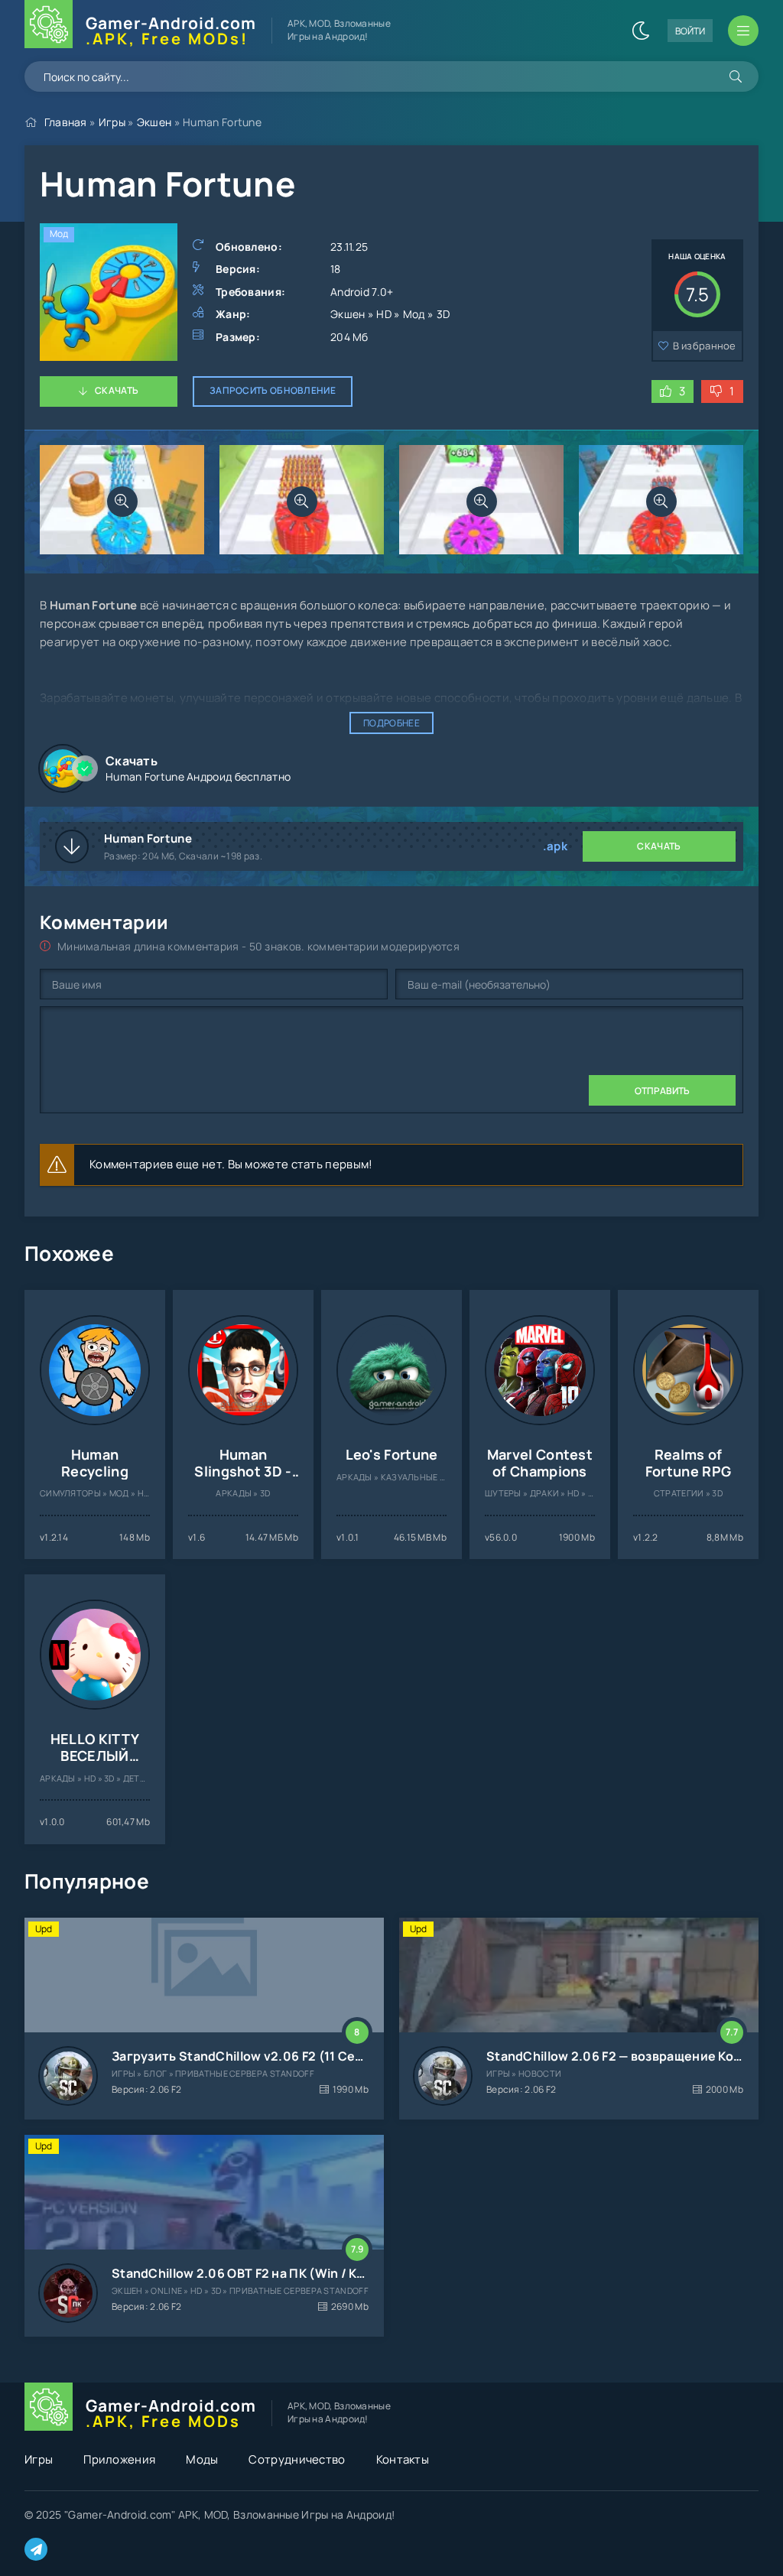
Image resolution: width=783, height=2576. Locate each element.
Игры (112, 122)
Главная (66, 122)
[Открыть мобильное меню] (743, 31)
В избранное (705, 346)
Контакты (403, 2459)
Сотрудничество (297, 2459)
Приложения (119, 2459)
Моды (202, 2459)
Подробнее (391, 723)
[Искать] (736, 76)
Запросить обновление (273, 390)
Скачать (117, 390)
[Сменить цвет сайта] (641, 31)
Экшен (154, 122)
